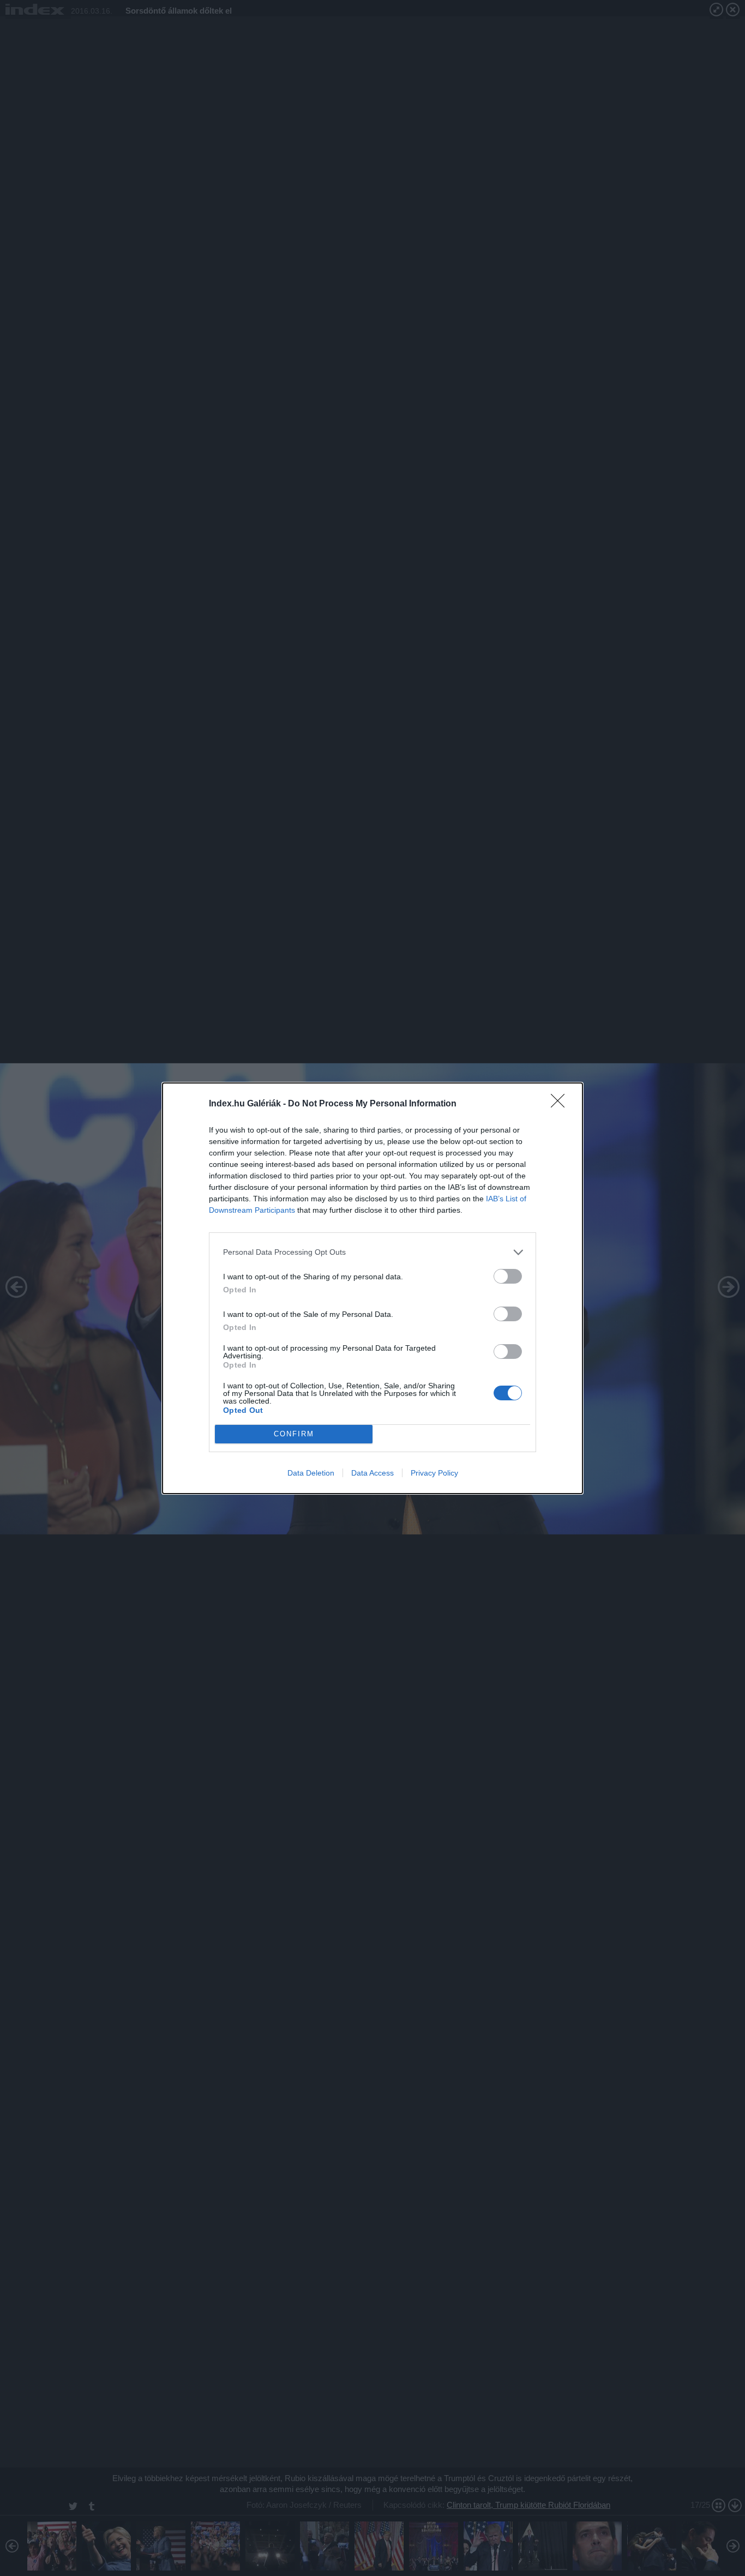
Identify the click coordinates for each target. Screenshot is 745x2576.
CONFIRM (294, 1434)
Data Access (372, 1473)
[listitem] (372, 1252)
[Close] (561, 1104)
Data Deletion (311, 1473)
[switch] (508, 1276)
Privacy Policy (434, 1473)
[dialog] (372, 1288)
